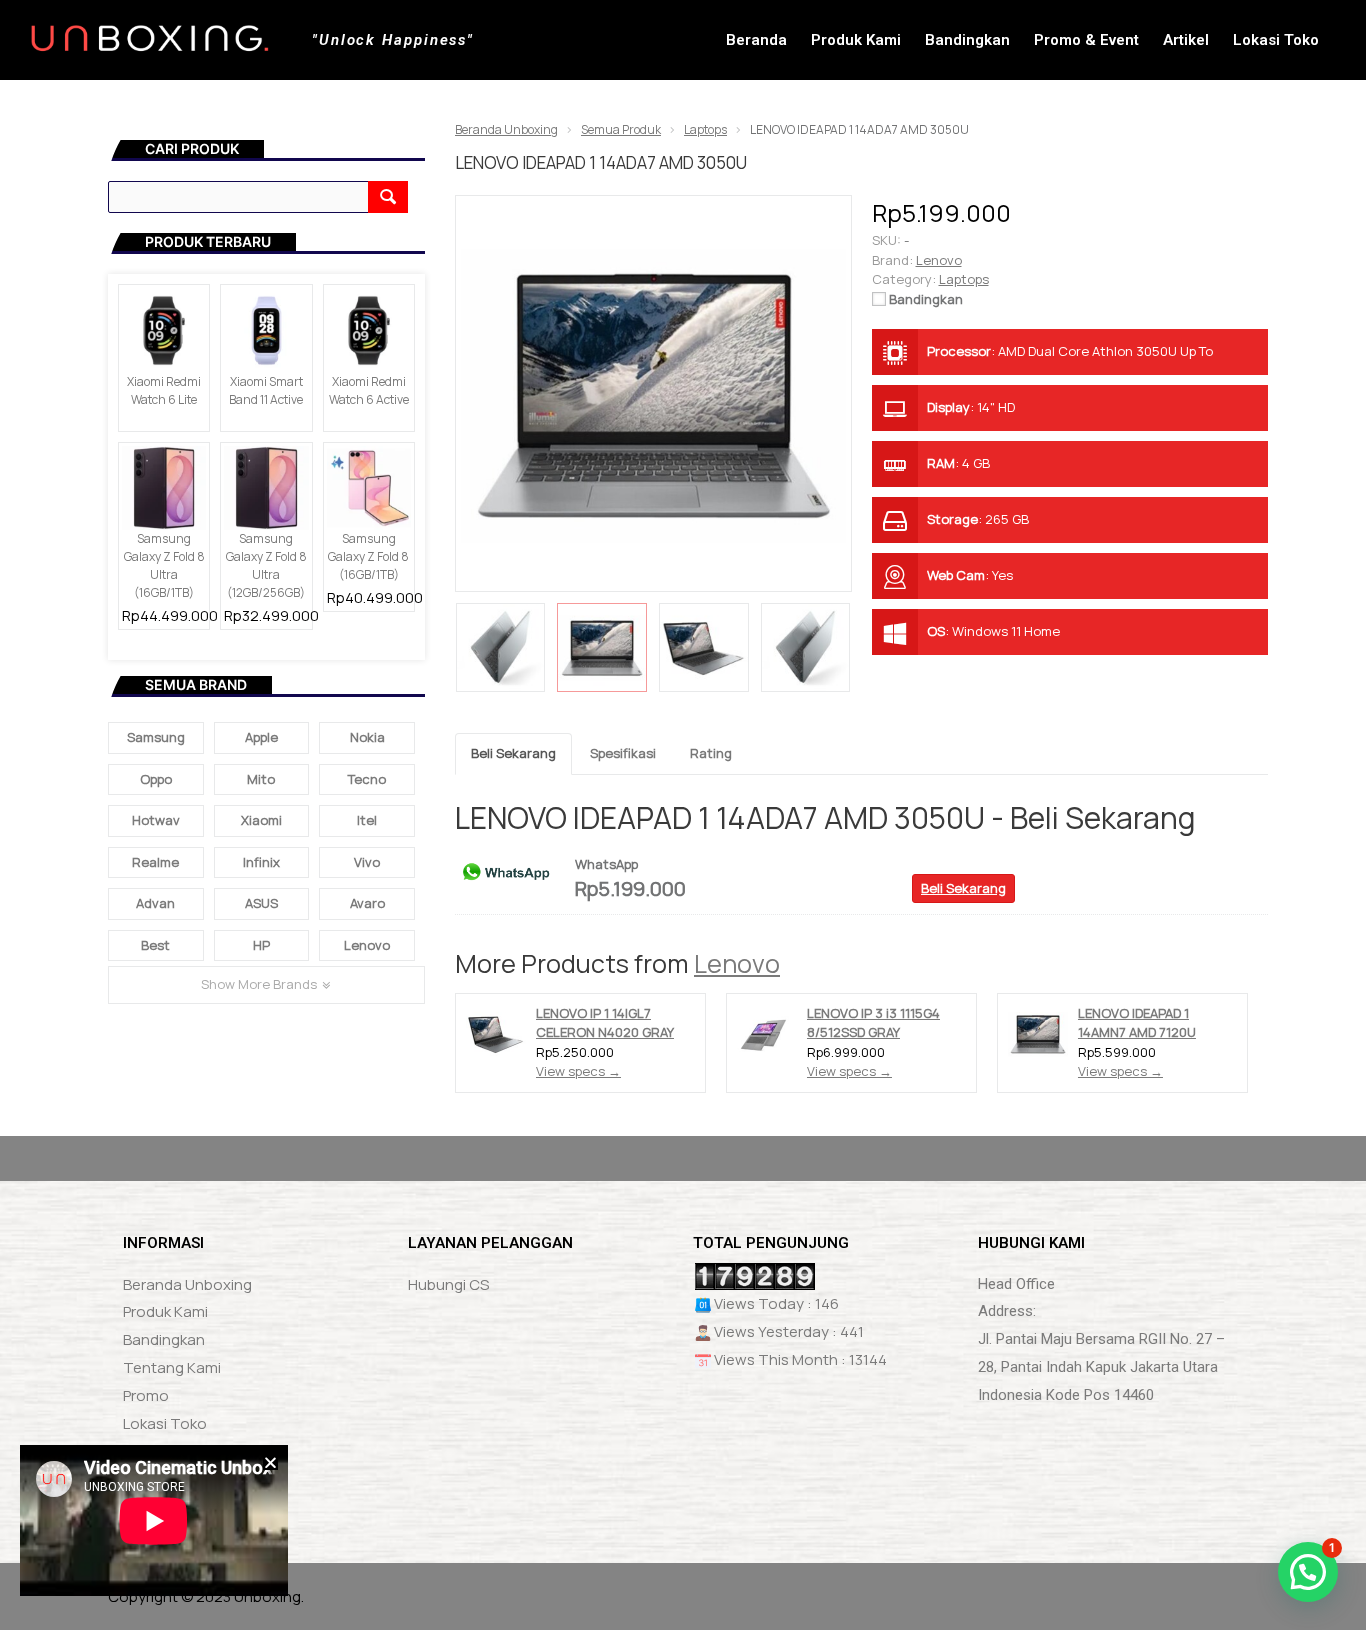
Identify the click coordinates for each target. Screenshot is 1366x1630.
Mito (261, 779)
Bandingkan (967, 40)
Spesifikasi (623, 753)
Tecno (367, 779)
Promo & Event (1086, 40)
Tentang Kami (172, 1367)
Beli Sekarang (513, 753)
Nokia (367, 737)
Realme (155, 862)
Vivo (367, 862)
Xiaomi (261, 820)
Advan (155, 903)
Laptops (964, 279)
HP (261, 945)
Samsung (156, 737)
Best (155, 945)
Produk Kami (856, 40)
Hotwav (156, 820)
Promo (146, 1395)
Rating (711, 753)
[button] (266, 1066)
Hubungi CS (448, 1284)
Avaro (367, 903)
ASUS (261, 903)
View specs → (578, 1071)
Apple (261, 737)
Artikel (1186, 40)
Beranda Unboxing (187, 1284)
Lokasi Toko (1276, 40)
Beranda (756, 40)
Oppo (156, 779)
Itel (367, 820)
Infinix (261, 862)
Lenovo (737, 963)
